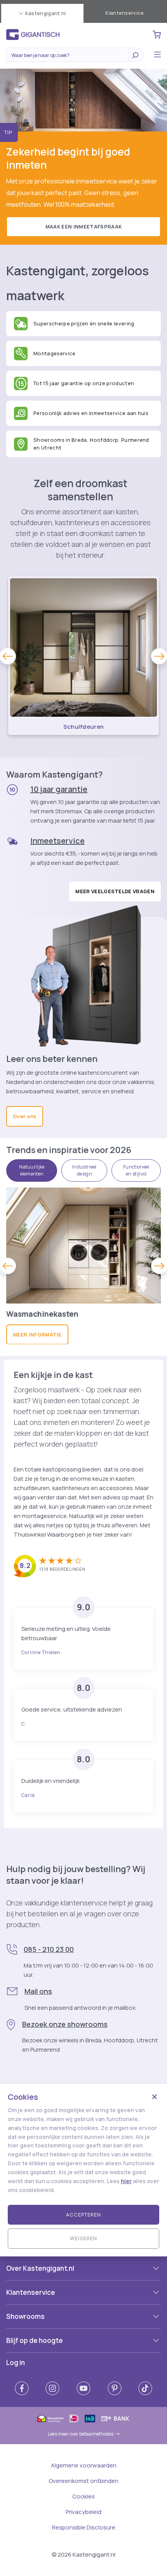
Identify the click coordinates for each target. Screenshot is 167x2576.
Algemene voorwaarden (84, 2465)
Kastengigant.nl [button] (46, 13)
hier (126, 2181)
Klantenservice (124, 13)
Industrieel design (84, 1170)
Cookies (83, 2496)
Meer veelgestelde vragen (115, 891)
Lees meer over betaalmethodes (81, 2434)
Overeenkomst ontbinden (83, 2481)
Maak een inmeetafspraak (83, 226)
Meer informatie (37, 1335)
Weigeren (83, 2238)
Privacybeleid (83, 2512)
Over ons (25, 1116)
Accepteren (83, 2215)
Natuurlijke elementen (32, 1170)
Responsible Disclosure (84, 2527)
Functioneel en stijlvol (136, 1170)
